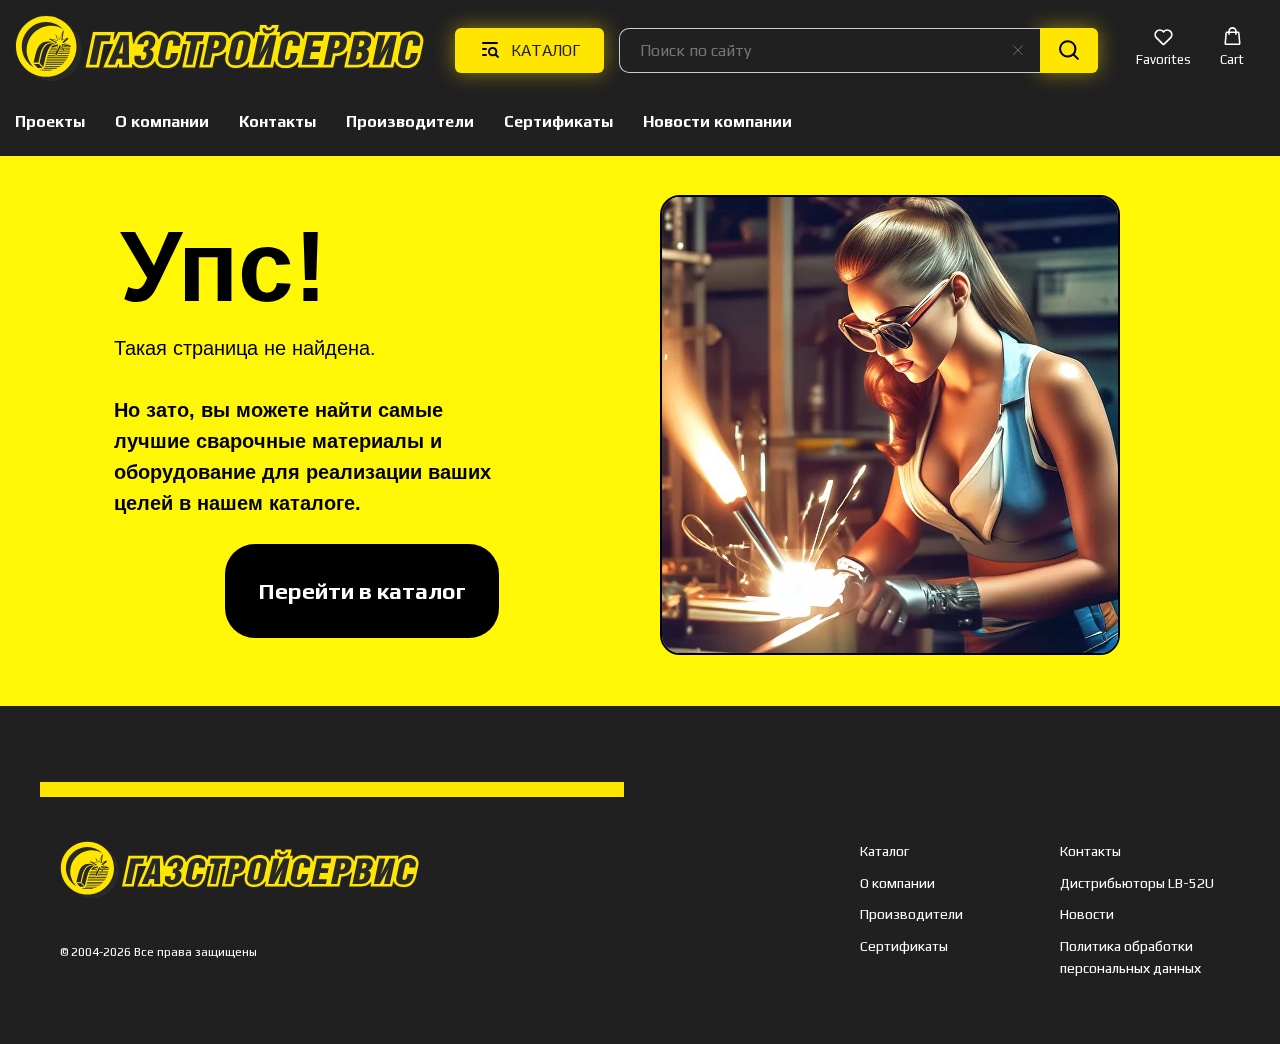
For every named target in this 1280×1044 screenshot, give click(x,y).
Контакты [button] (277, 121)
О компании (162, 121)
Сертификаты (558, 121)
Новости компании (717, 121)
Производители (911, 914)
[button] (1163, 49)
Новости (1087, 914)
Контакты (1090, 851)
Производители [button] (410, 121)
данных (1175, 968)
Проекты (50, 121)
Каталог (884, 851)
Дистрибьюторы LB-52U (1137, 883)
